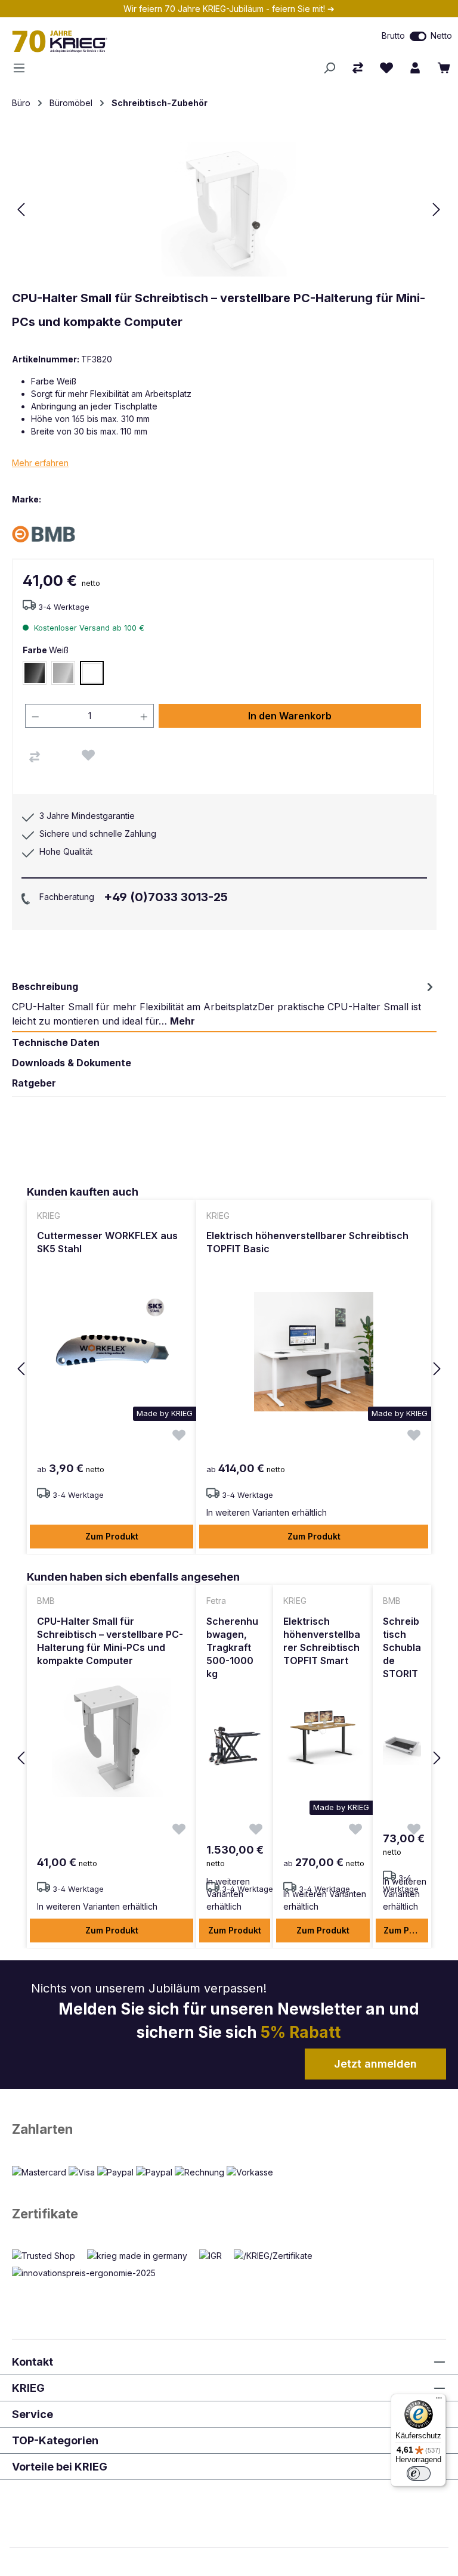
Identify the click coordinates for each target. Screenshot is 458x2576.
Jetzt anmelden (375, 2064)
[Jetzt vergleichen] (358, 68)
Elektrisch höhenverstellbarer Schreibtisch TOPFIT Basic (307, 1242)
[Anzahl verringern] (35, 716)
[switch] (418, 36)
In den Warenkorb (290, 716)
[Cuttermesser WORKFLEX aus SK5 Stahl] (112, 1352)
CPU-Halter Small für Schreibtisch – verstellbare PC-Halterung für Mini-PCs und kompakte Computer (110, 1641)
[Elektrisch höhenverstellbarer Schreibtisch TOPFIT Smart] (323, 1737)
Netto (441, 35)
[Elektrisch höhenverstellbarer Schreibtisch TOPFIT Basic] (314, 1352)
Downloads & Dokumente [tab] (72, 1063)
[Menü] (23, 68)
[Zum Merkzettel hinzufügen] (88, 755)
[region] (229, 1369)
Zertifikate (45, 2214)
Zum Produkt (112, 1536)
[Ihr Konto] (415, 68)
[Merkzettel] (386, 68)
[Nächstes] (437, 210)
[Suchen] (329, 68)
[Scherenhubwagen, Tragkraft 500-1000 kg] (235, 1746)
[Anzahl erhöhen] (144, 716)
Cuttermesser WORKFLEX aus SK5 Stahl (107, 1242)
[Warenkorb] (444, 68)
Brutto (393, 35)
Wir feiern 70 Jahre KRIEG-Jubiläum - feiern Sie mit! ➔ (229, 9)
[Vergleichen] (35, 757)
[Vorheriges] (21, 210)
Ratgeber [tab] (34, 1083)
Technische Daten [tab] (56, 1042)
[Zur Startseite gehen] (134, 41)
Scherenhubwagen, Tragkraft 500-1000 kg (232, 1647)
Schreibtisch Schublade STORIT (402, 1647)
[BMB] (54, 534)
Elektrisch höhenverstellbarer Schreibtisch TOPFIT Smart (322, 1641)
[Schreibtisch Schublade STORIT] (402, 1746)
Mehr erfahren (40, 463)
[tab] (224, 1004)
